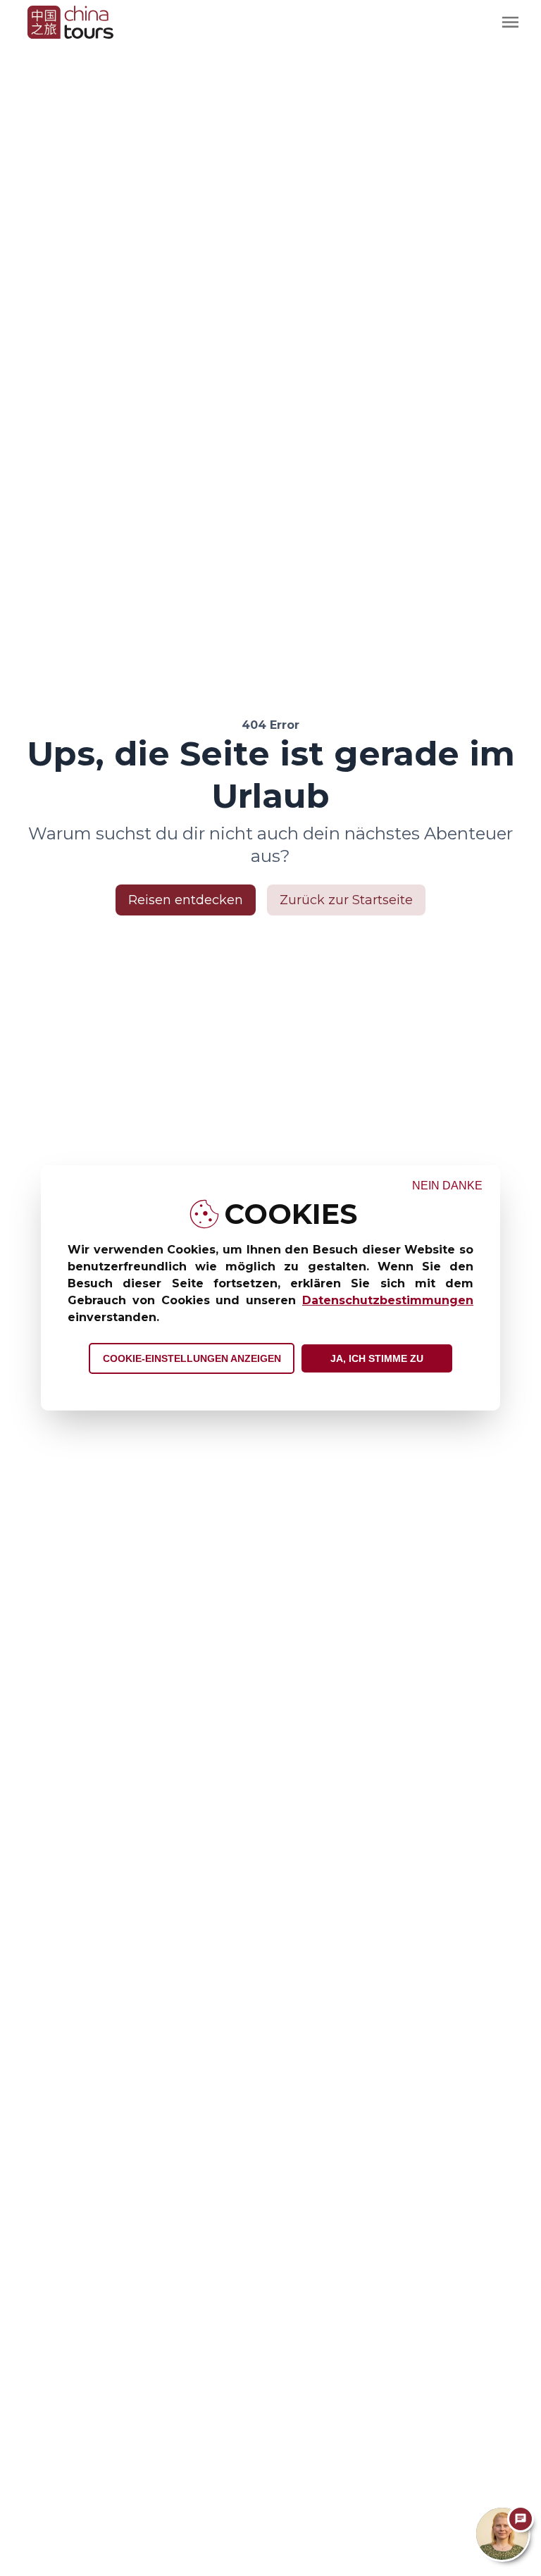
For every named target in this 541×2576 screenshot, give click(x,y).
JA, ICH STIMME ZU (377, 1358)
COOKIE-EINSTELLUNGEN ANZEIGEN (192, 1358)
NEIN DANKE (447, 1186)
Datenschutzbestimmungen (388, 1300)
